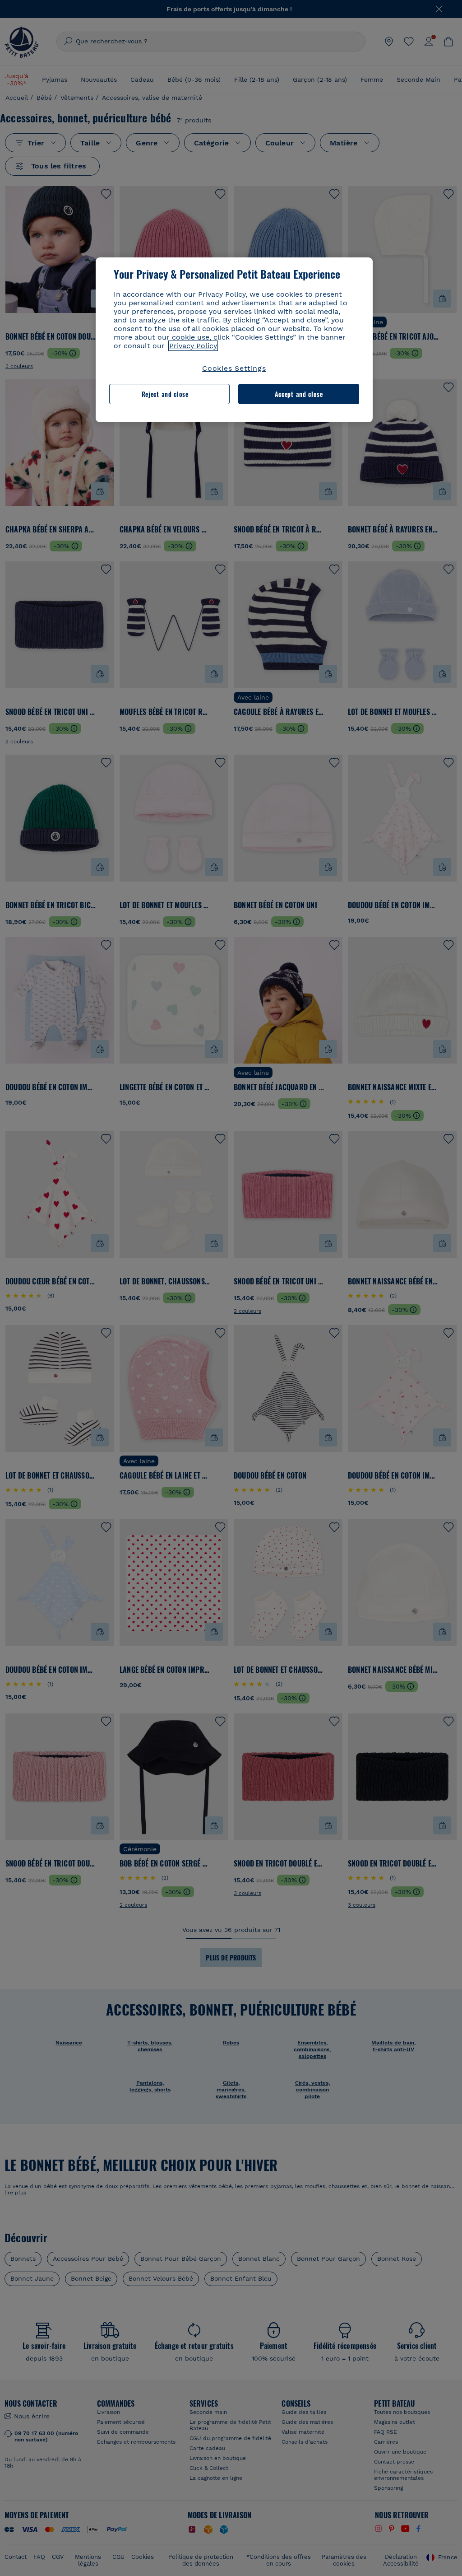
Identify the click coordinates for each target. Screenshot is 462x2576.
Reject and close (165, 394)
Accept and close (299, 394)
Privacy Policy (193, 346)
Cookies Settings (234, 368)
